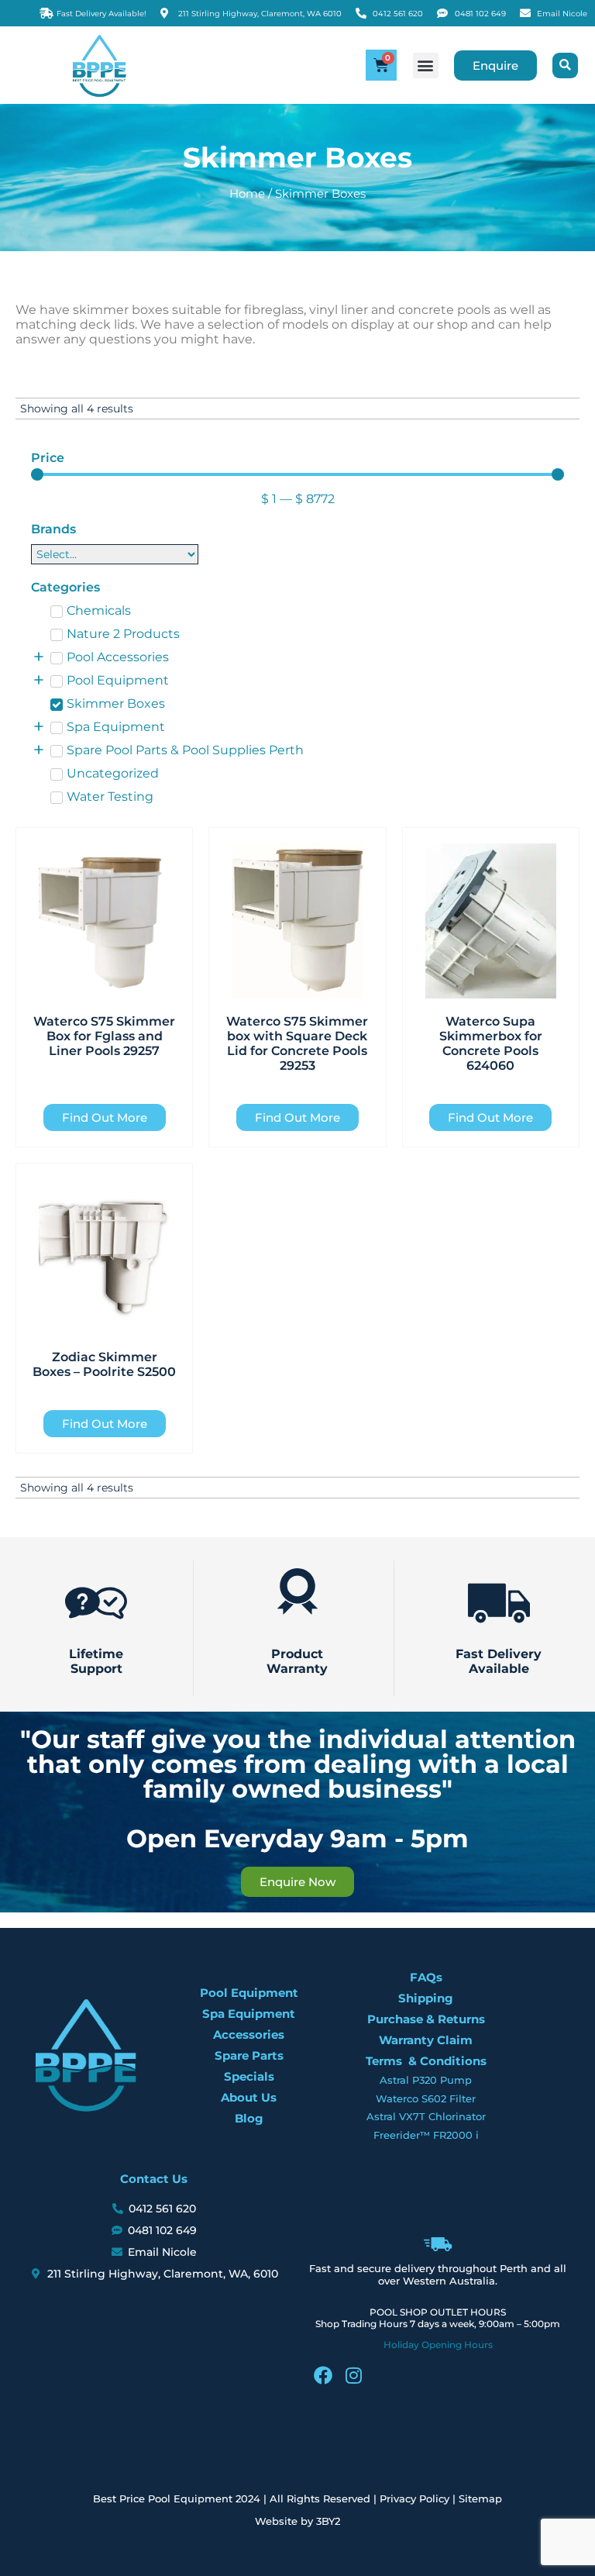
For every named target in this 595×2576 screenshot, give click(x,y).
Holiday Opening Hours (438, 2345)
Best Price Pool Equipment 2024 (177, 2498)
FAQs (426, 1977)
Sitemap (480, 2498)
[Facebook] (323, 2375)
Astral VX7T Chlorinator (426, 2116)
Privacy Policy (414, 2498)
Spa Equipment (249, 2014)
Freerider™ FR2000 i (426, 2135)
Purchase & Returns (426, 2019)
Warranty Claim (426, 2040)
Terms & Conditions (426, 2061)
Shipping (426, 1998)
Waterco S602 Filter (426, 2098)
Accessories (249, 2035)
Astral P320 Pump (426, 2080)
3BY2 (328, 2521)
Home (247, 194)
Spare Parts (249, 2055)
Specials (249, 2076)
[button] (426, 66)
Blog (249, 2118)
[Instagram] (354, 2375)
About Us (249, 2097)
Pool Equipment (249, 1993)
